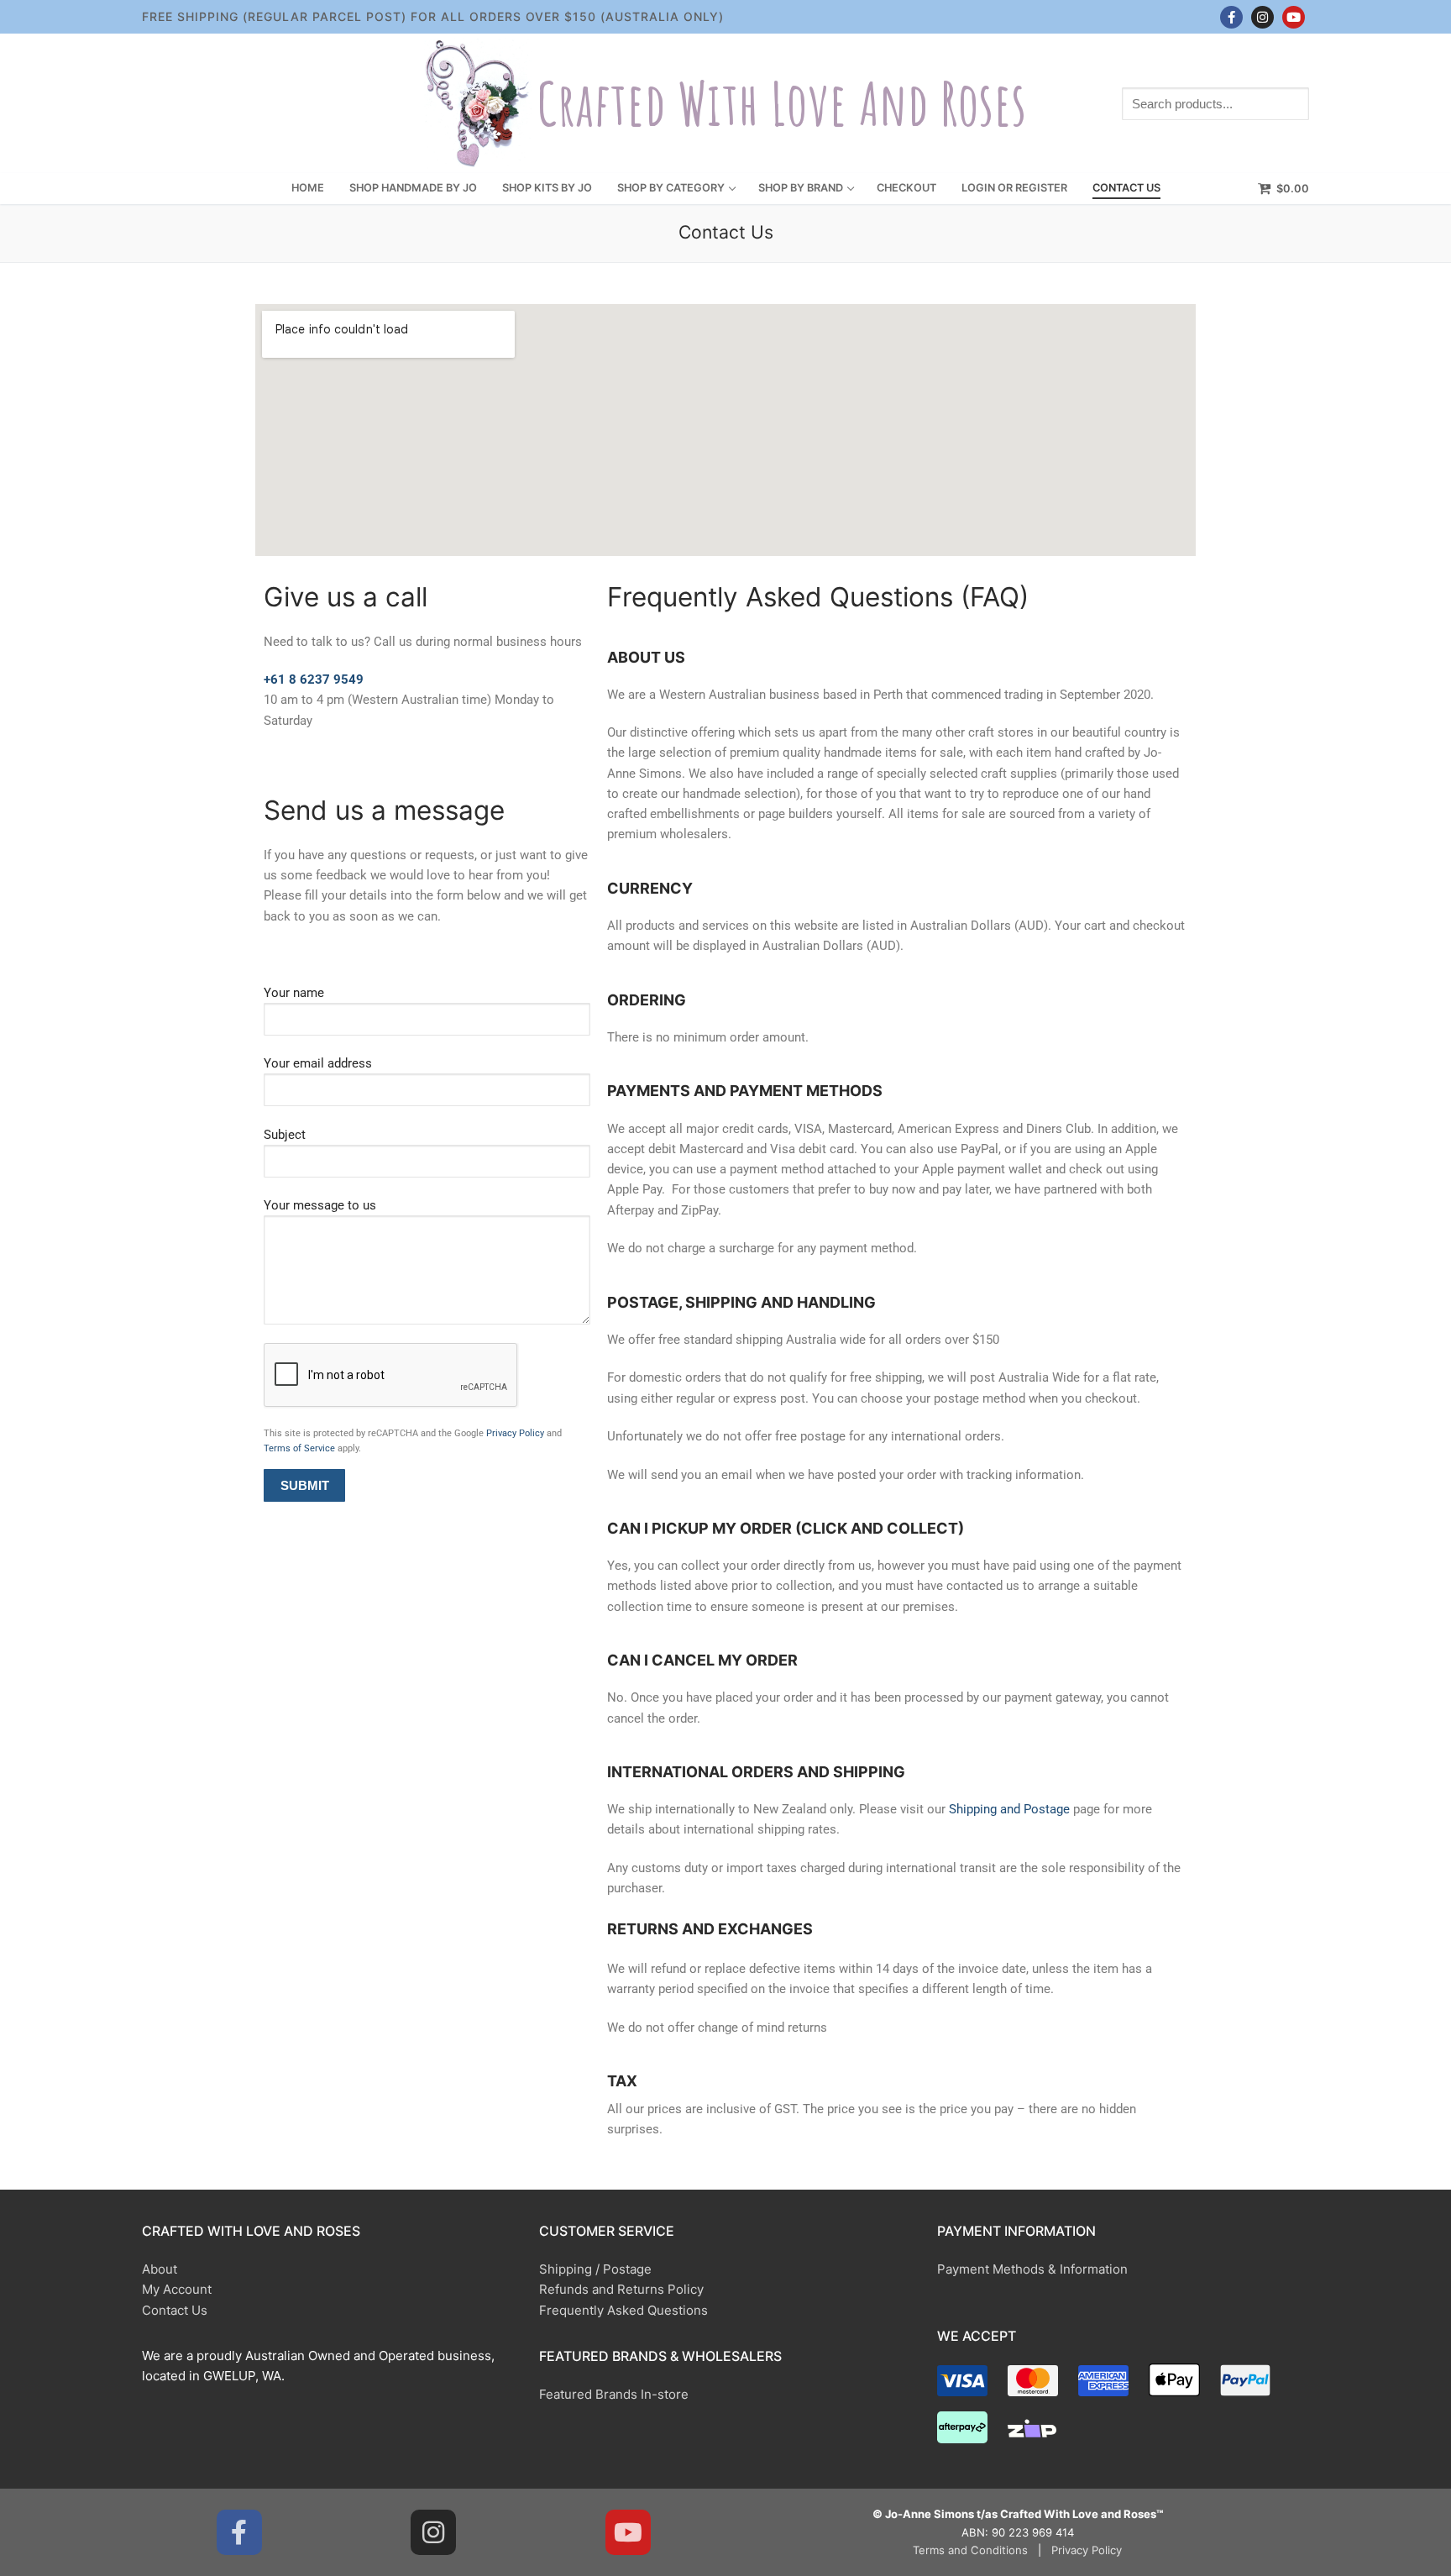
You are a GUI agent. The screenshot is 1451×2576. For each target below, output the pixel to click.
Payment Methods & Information (1032, 2269)
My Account (177, 2289)
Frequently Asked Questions (623, 2310)
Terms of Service (299, 1448)
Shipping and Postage (1009, 1809)
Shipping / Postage (595, 2269)
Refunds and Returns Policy (621, 2289)
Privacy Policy (515, 1433)
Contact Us (175, 2310)
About (160, 2269)
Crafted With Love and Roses (782, 104)
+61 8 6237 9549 (314, 679)
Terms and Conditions (970, 2550)
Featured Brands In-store (614, 2394)
